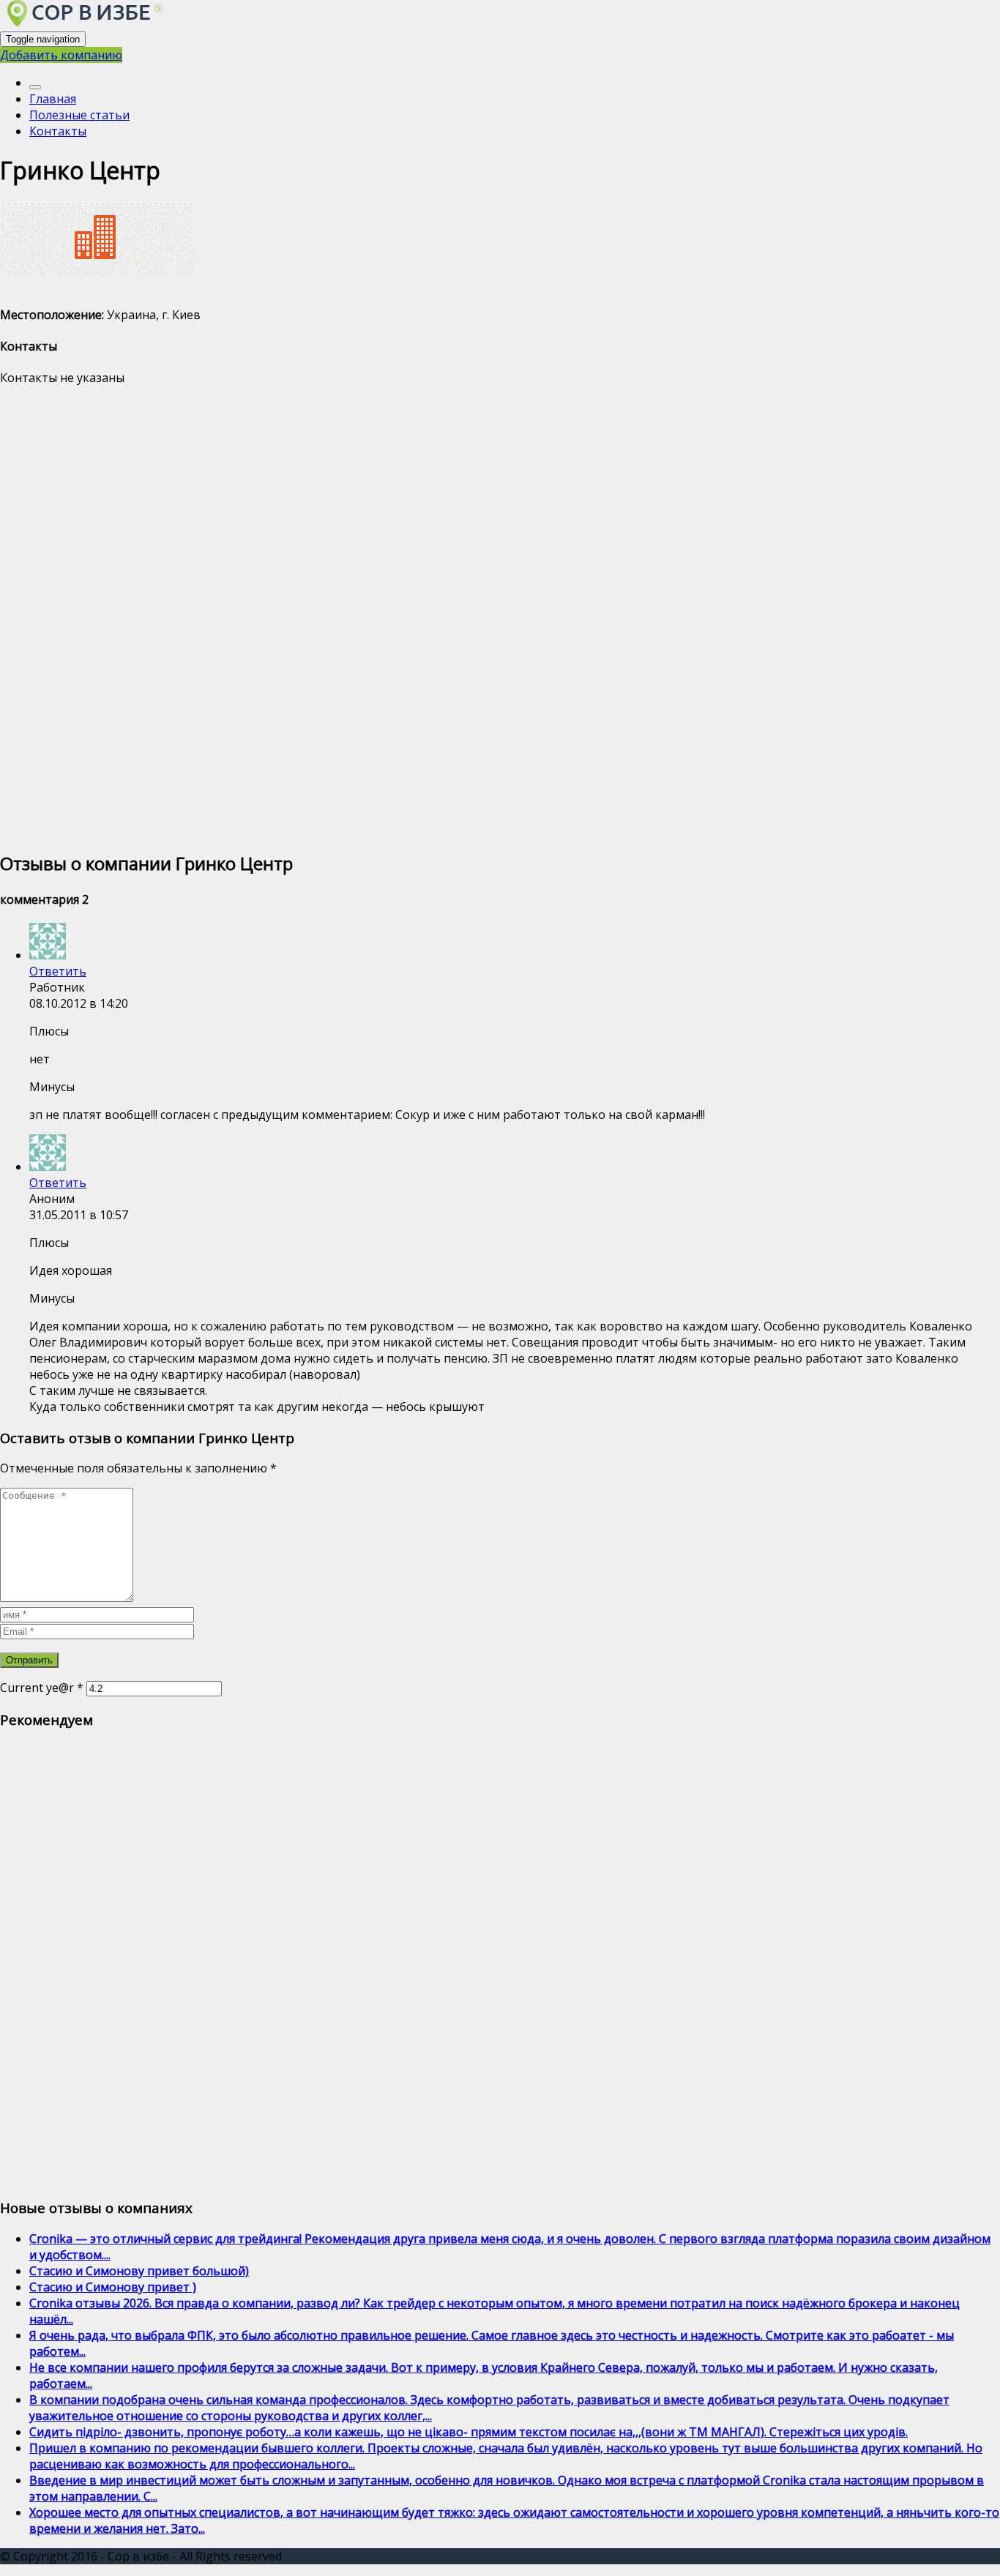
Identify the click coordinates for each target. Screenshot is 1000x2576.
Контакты (58, 131)
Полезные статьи (79, 115)
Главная (53, 99)
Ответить (58, 971)
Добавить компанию (61, 55)
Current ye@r (42, 1688)
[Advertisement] (439, 617)
